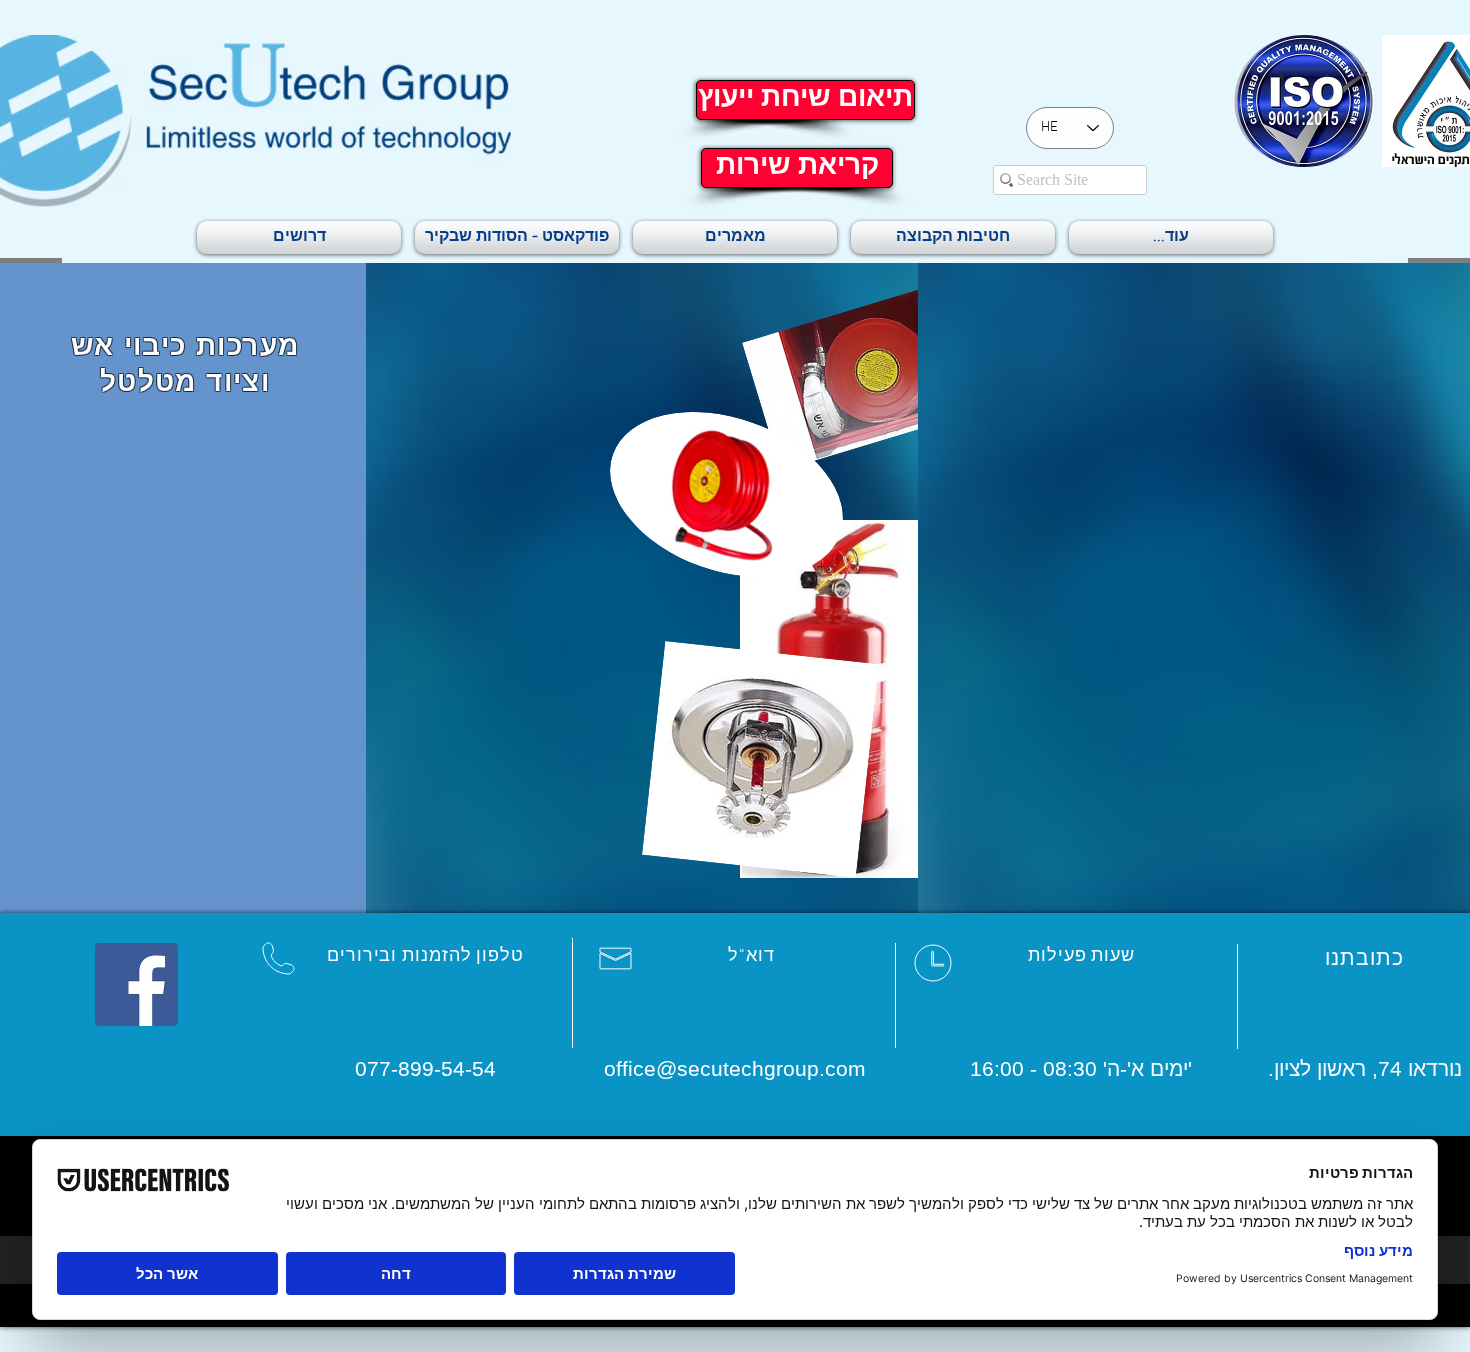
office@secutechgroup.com (735, 1068)
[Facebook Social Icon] (136, 984)
